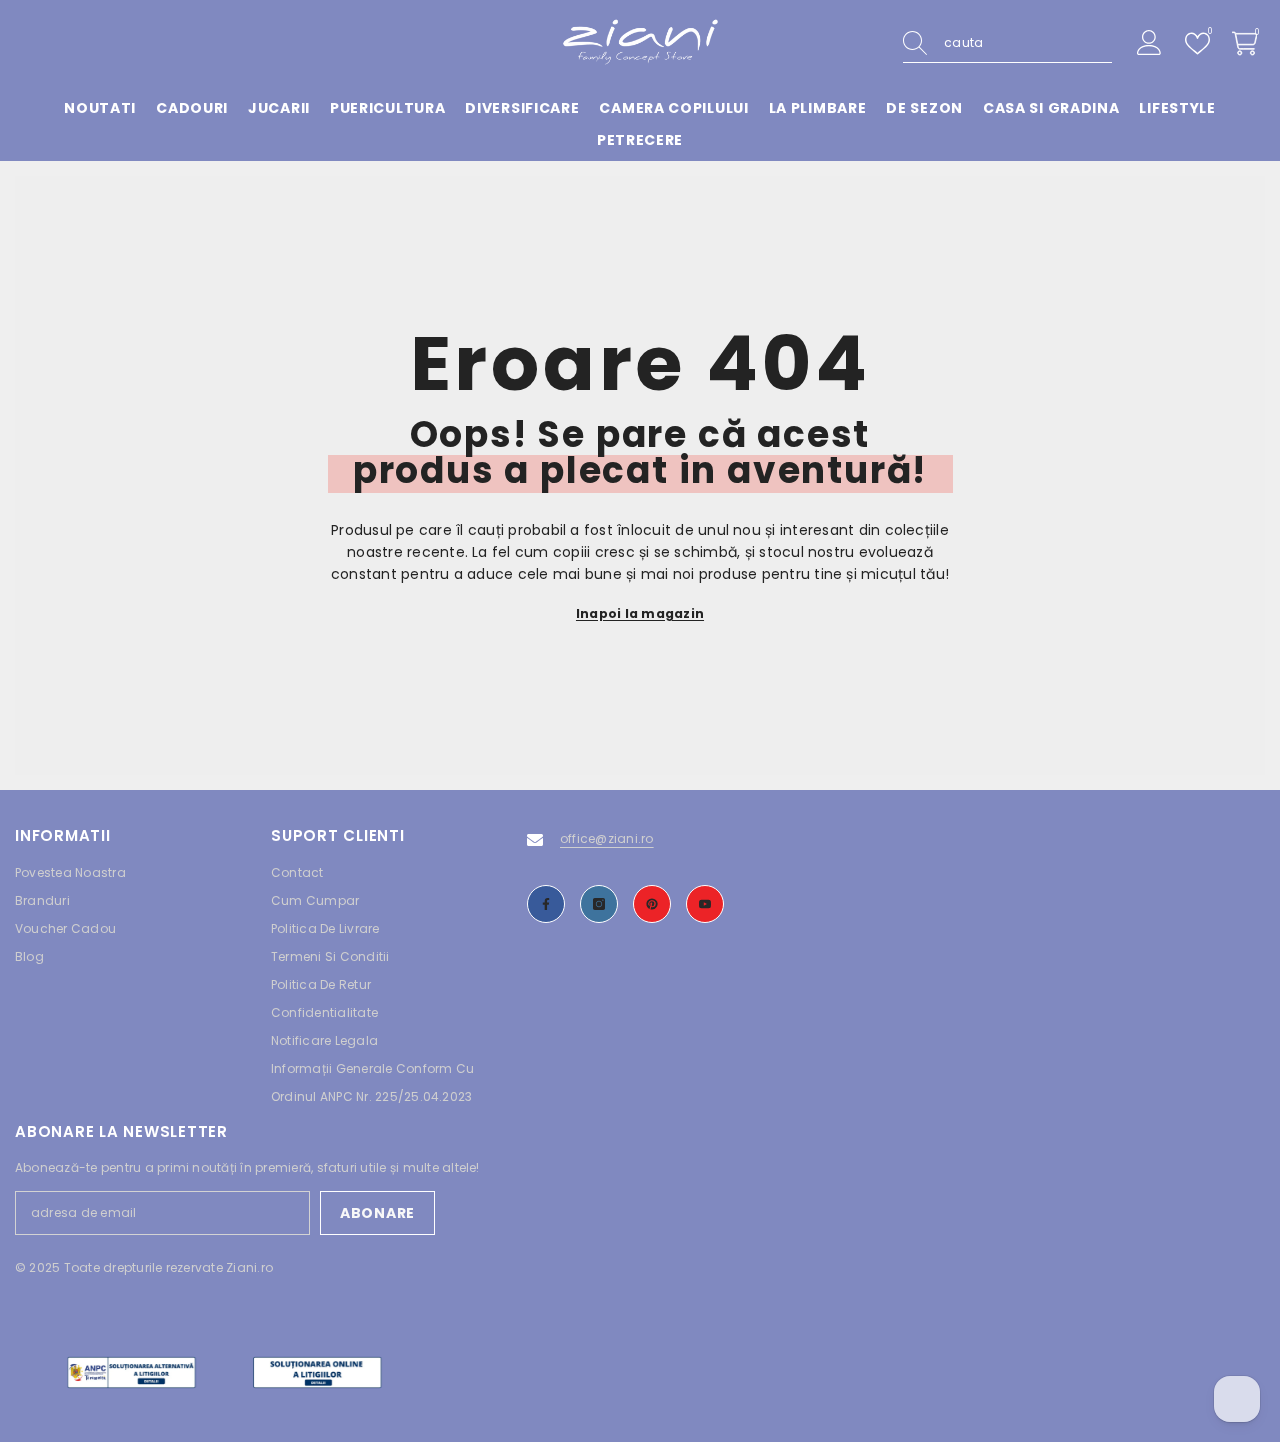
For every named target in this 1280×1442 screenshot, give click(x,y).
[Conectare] (1149, 43)
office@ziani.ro (607, 838)
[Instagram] (599, 904)
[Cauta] (1007, 43)
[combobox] (1028, 43)
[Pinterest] (652, 904)
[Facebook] (546, 904)
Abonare (377, 1213)
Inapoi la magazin (640, 613)
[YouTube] (705, 904)
